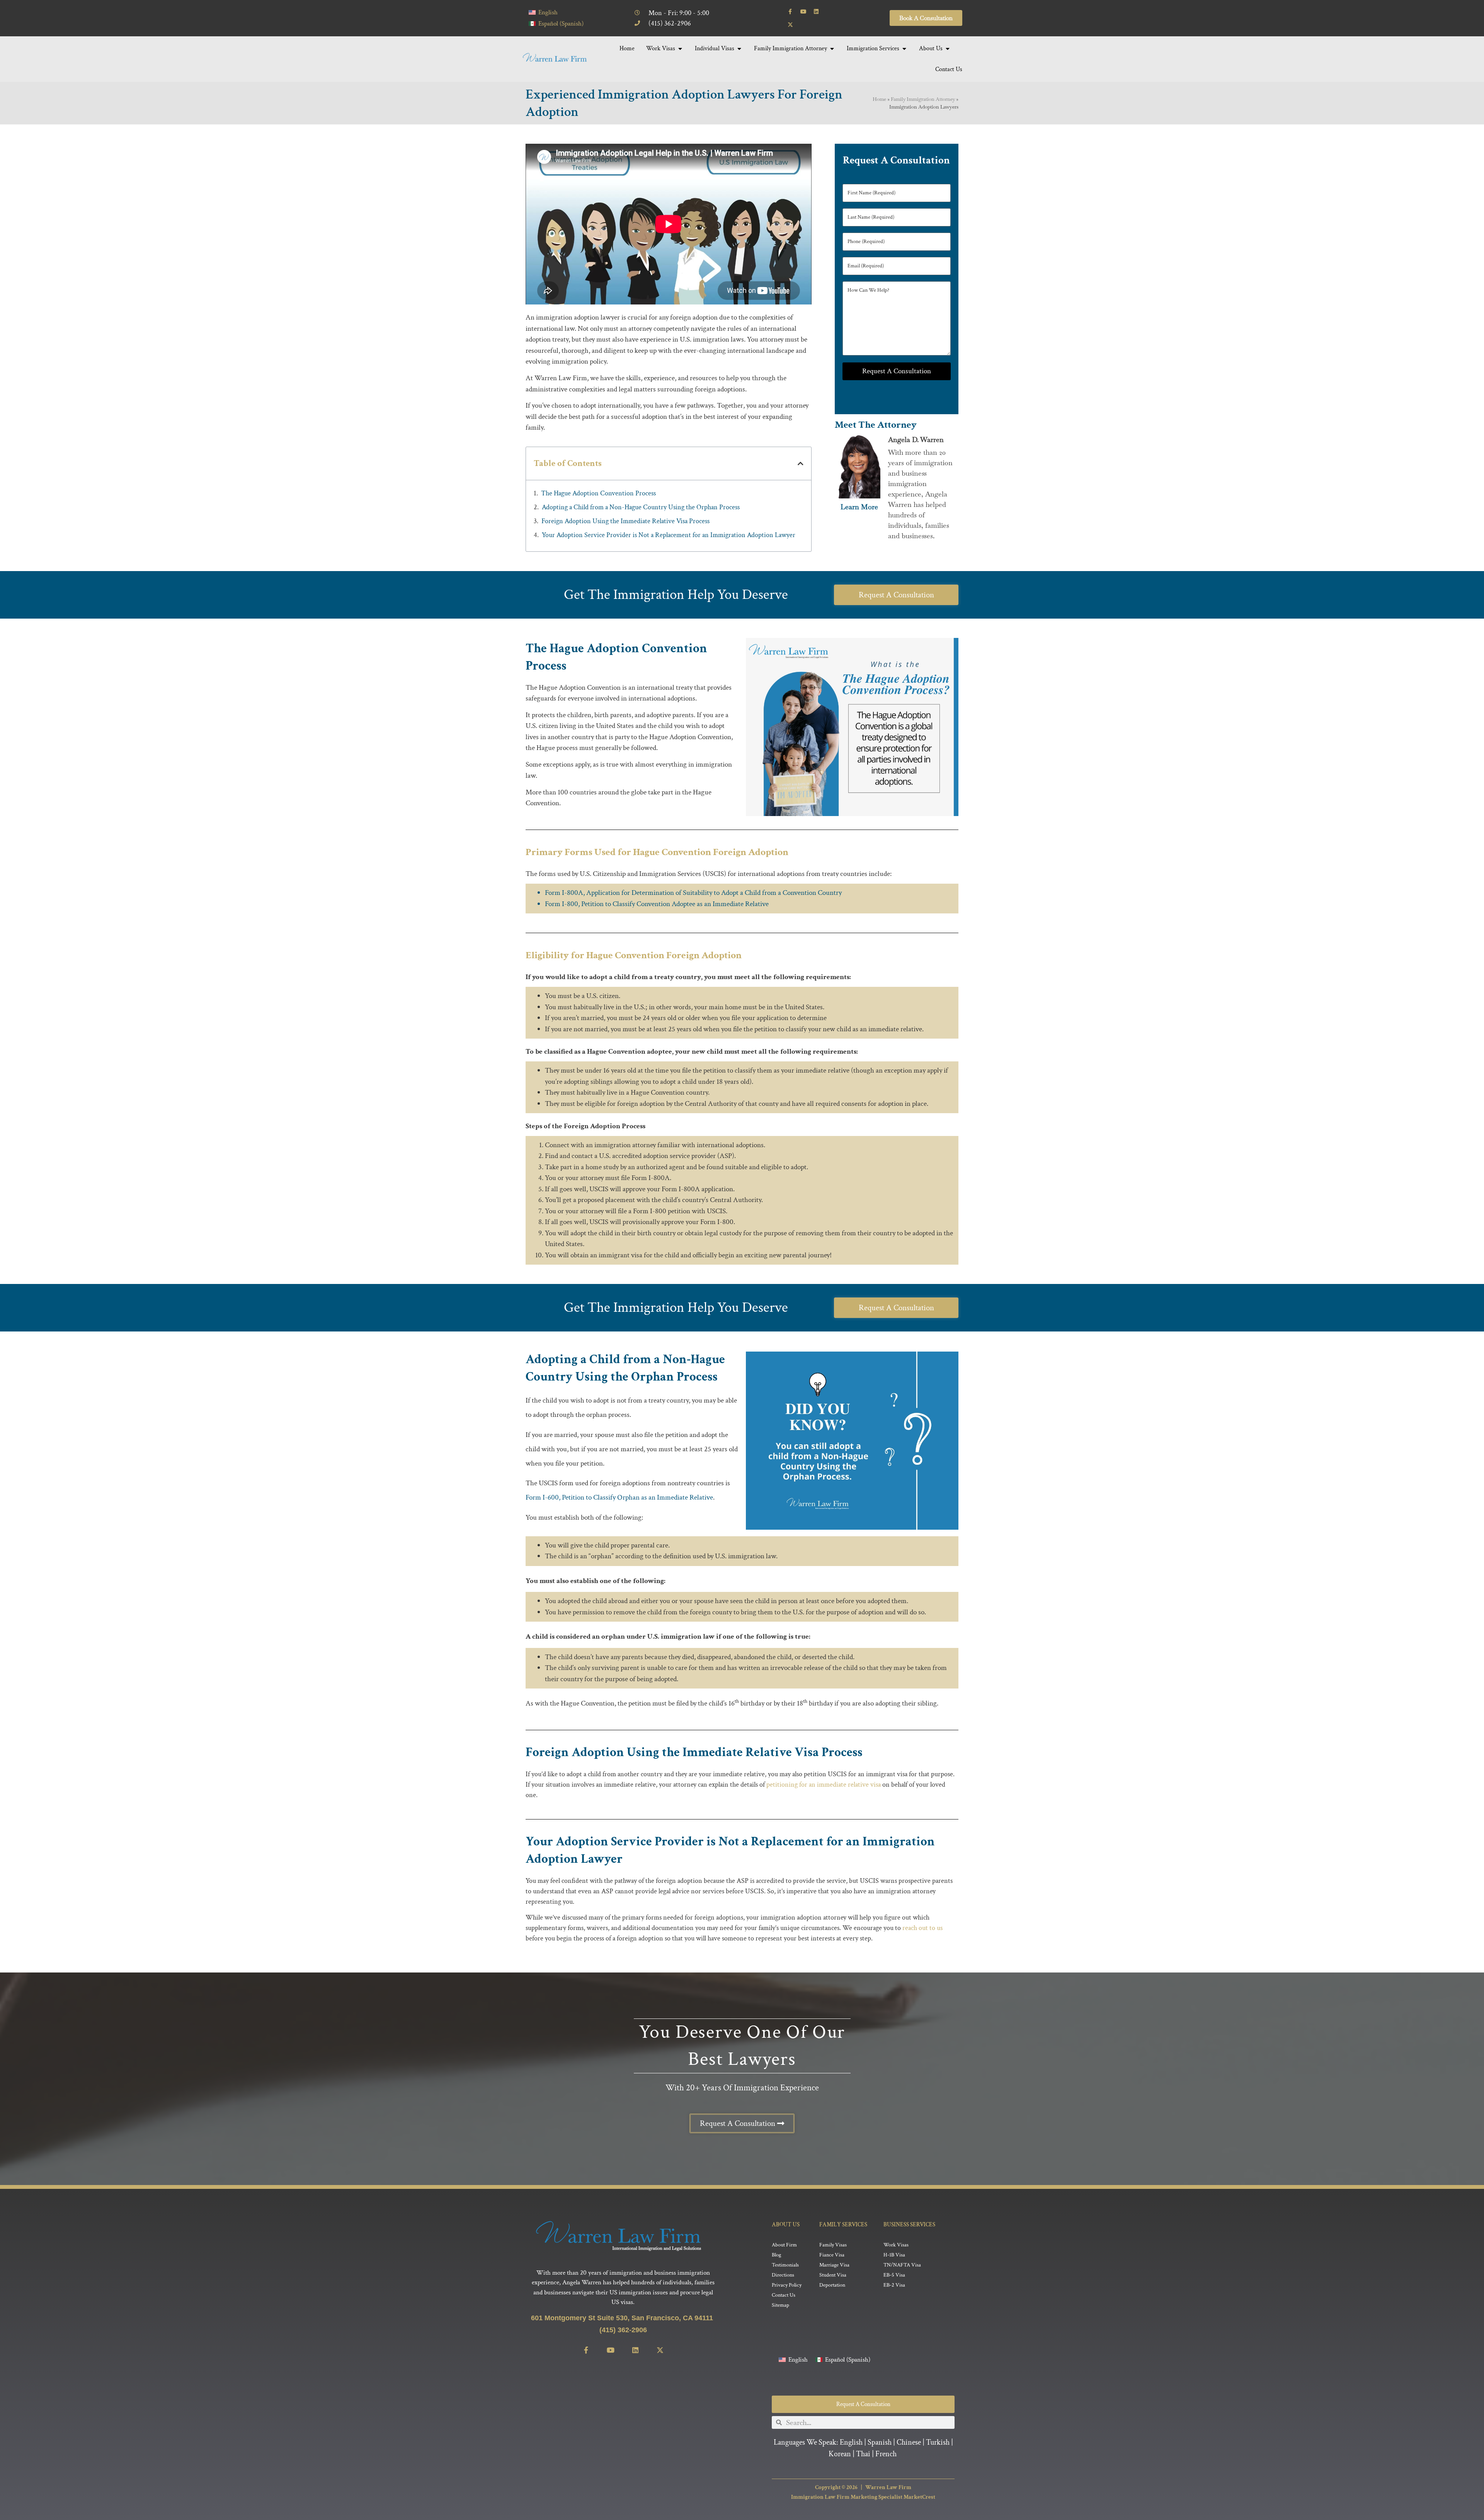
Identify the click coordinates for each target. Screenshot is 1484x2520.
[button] (801, 463)
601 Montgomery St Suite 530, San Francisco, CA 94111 (623, 2318)
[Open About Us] (948, 49)
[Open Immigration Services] (904, 49)
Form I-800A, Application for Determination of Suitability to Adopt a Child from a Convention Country (693, 893)
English (851, 2442)
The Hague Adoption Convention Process (598, 493)
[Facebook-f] (790, 12)
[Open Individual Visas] (739, 49)
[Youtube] (803, 12)
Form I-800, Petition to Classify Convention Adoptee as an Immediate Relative (657, 904)
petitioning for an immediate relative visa (824, 1785)
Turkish (938, 2442)
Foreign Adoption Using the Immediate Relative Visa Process (625, 521)
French (886, 2454)
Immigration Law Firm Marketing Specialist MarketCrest (863, 2497)
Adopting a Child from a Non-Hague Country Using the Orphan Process (641, 507)
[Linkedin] (816, 12)
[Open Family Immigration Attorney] (832, 49)
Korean (840, 2454)
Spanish (880, 2442)
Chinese (909, 2442)
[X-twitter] (790, 25)
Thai (863, 2454)
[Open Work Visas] (680, 49)
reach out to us (922, 1928)
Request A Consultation (897, 371)
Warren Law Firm (888, 2487)
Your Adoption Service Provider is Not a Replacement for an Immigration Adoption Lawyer (669, 535)
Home (879, 99)
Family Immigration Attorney (923, 99)
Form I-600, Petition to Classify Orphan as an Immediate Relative (619, 1497)
